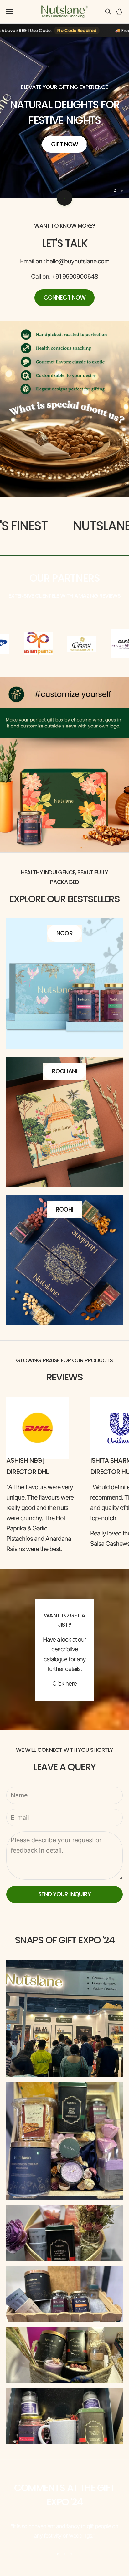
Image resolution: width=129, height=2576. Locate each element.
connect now (64, 298)
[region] (64, 118)
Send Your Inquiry (64, 1894)
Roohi (64, 1210)
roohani (64, 1071)
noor (64, 933)
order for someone (65, 147)
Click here (64, 1684)
